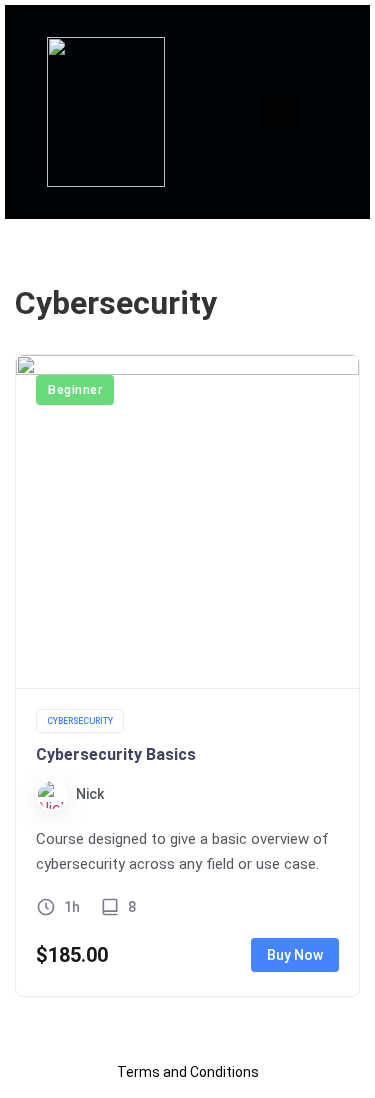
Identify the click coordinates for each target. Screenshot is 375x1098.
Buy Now (295, 955)
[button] (282, 112)
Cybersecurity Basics (116, 754)
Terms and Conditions (188, 1072)
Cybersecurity (80, 721)
